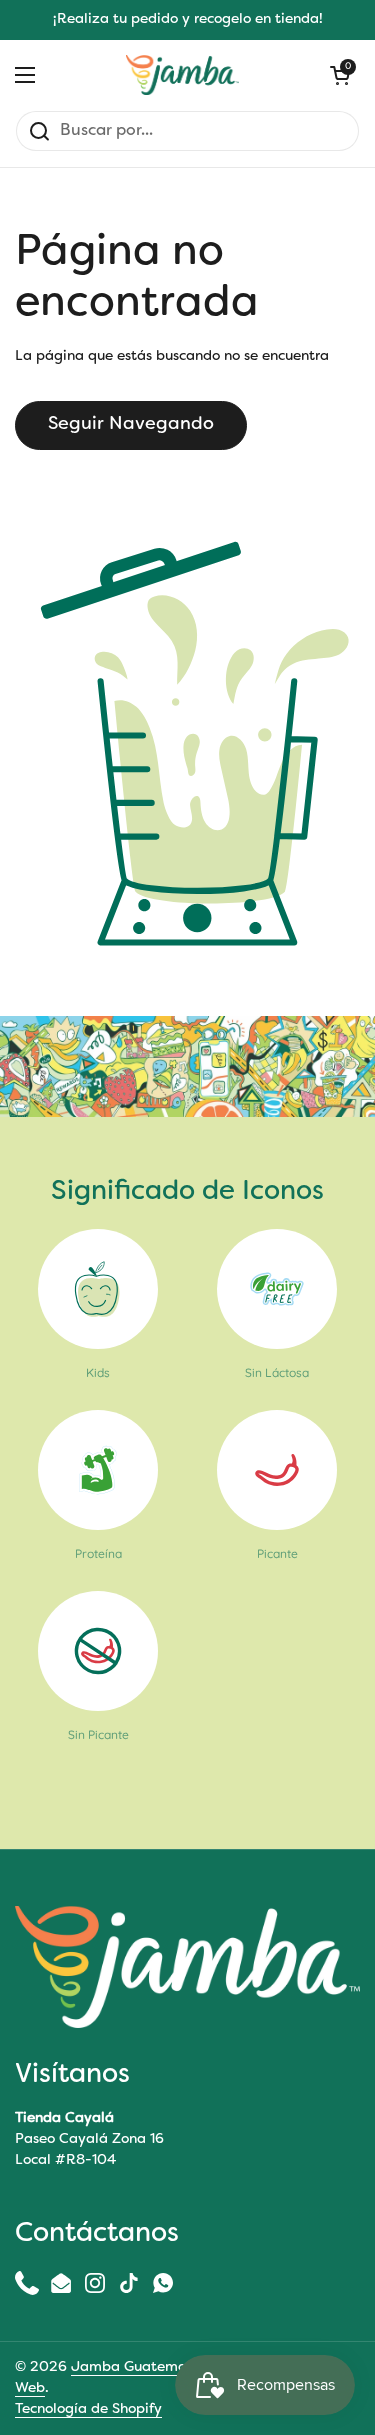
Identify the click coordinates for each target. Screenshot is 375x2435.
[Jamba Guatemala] (183, 75)
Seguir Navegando (131, 424)
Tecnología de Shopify (88, 2409)
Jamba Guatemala (135, 2367)
